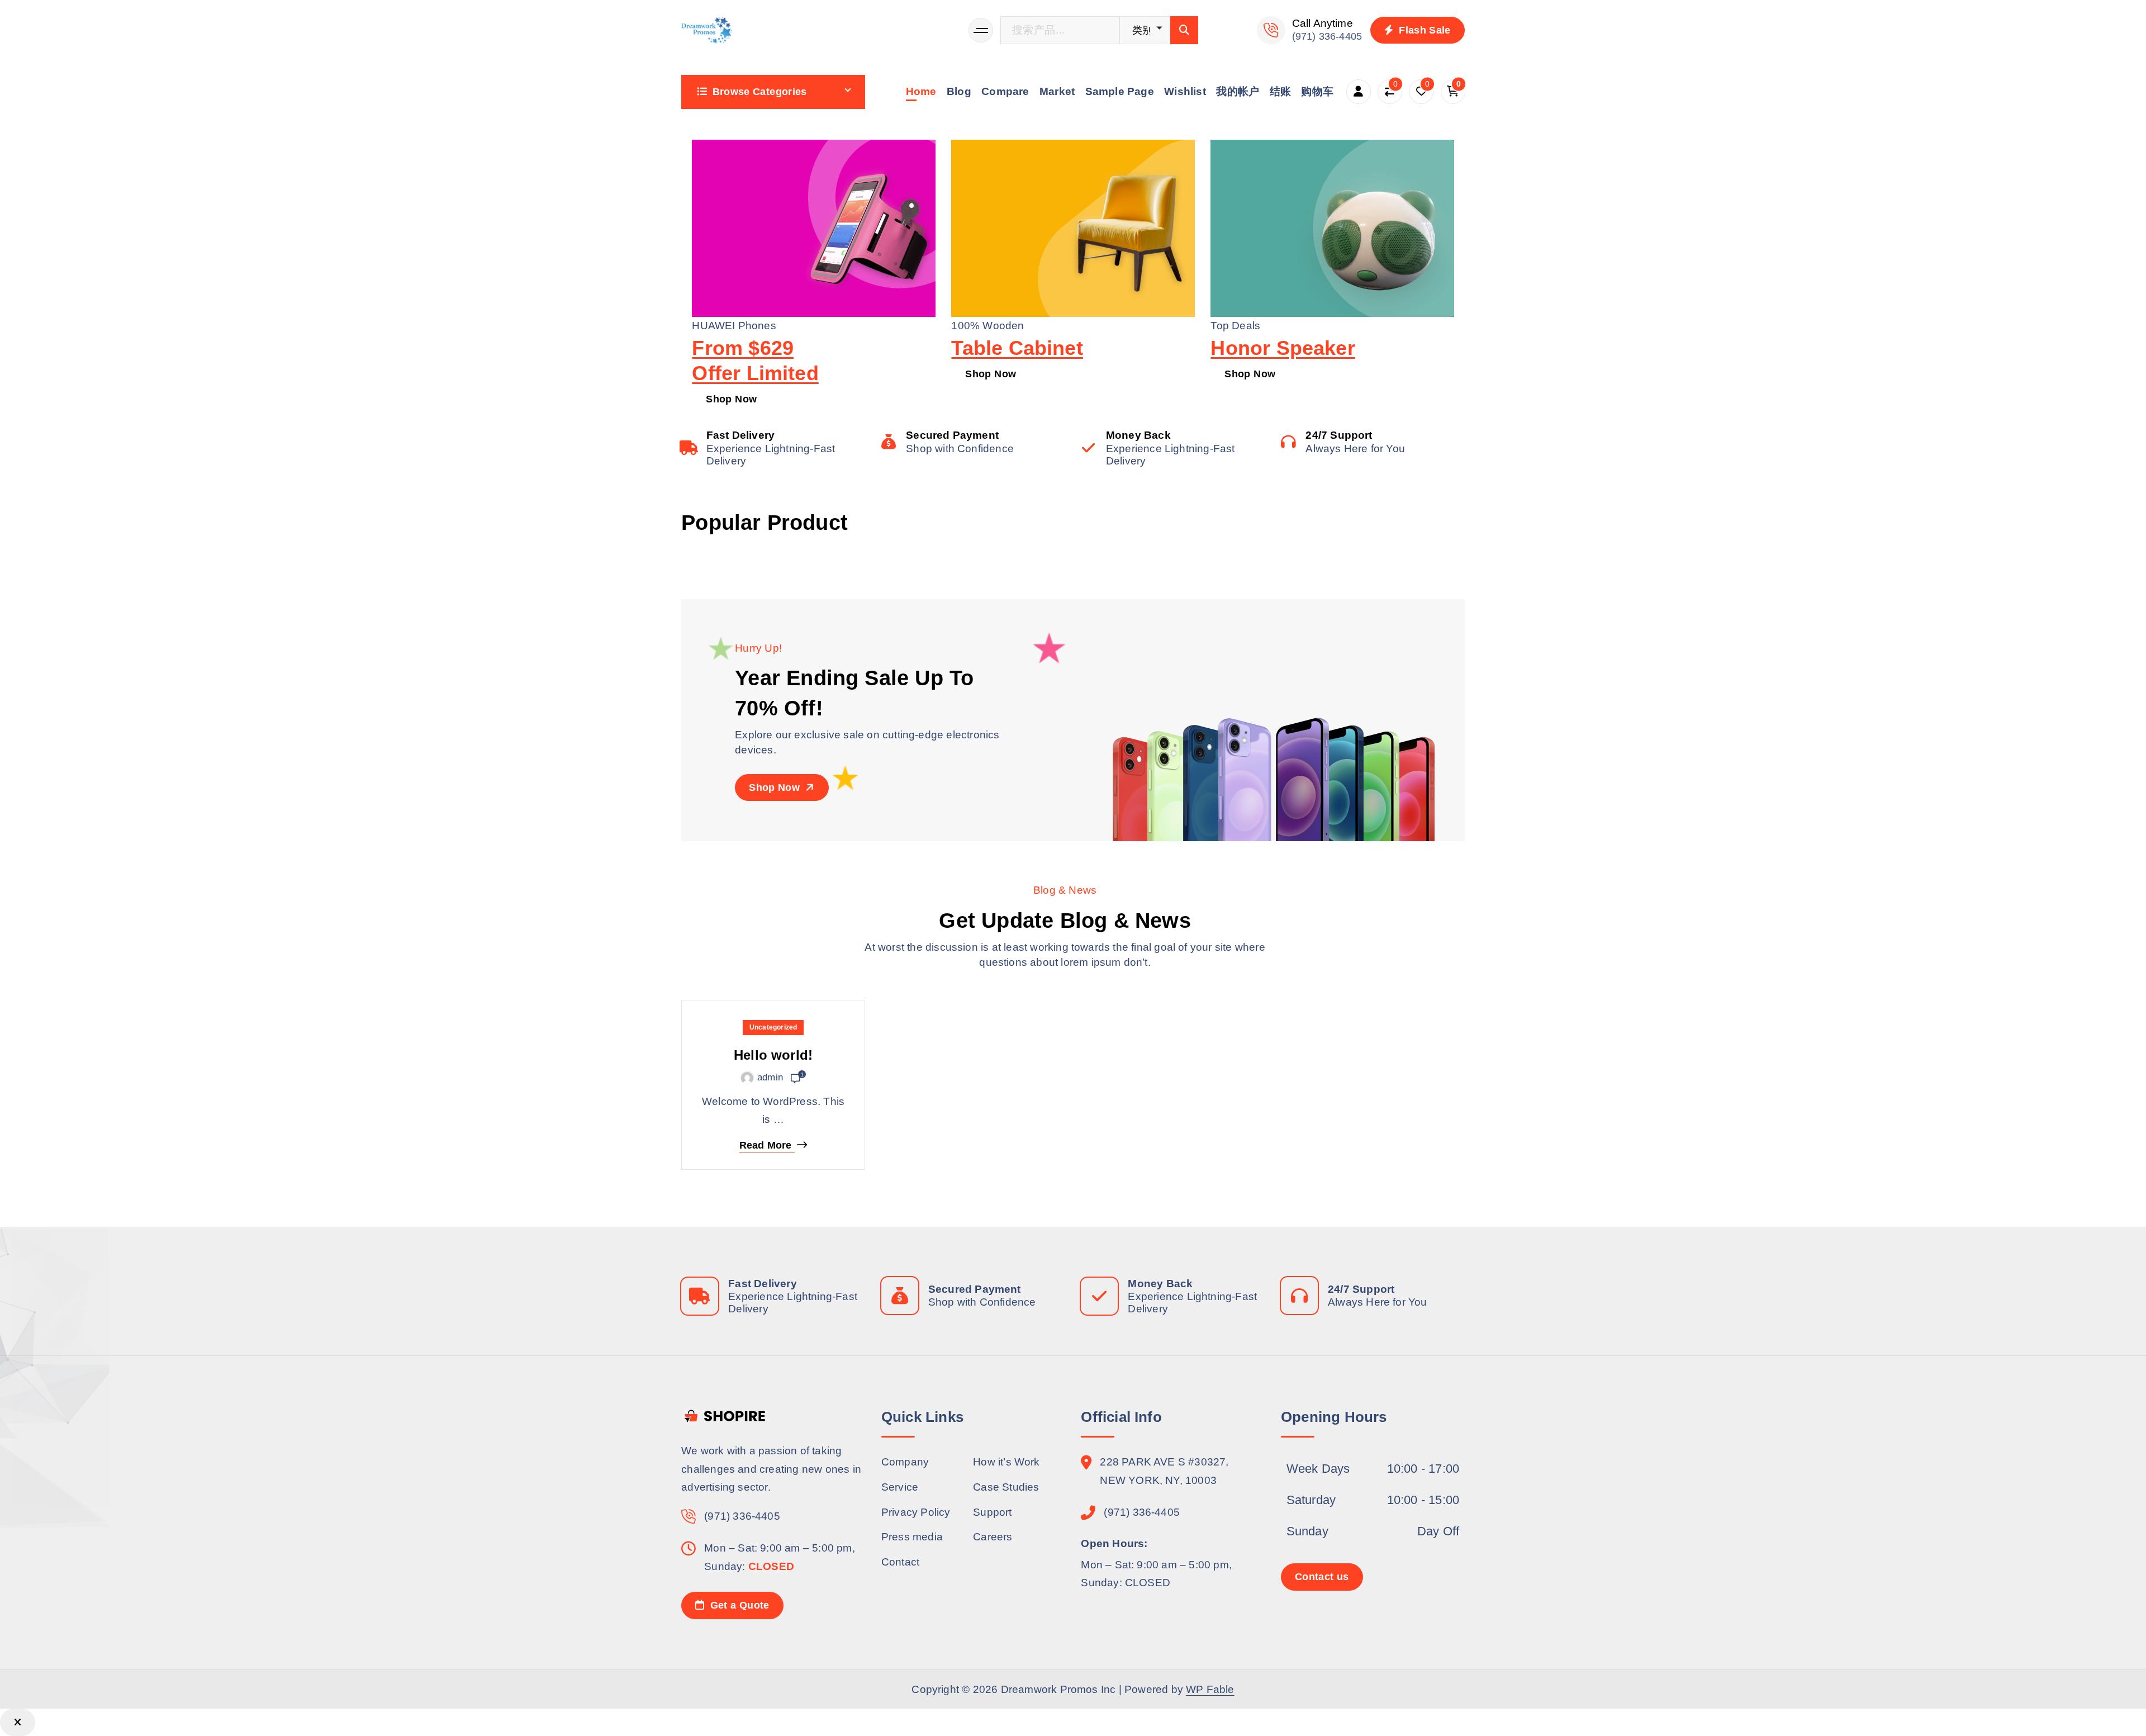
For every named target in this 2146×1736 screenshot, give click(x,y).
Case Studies (1006, 1487)
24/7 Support (1339, 435)
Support (992, 1512)
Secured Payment (952, 435)
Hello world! (773, 1056)
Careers (993, 1537)
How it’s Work (1006, 1462)
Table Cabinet (1017, 348)
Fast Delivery (741, 435)
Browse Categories (760, 92)
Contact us (1322, 1577)
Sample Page (1120, 91)
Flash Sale (1423, 30)
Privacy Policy (916, 1512)
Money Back (1138, 435)
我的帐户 (1238, 91)
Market (1057, 91)
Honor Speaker (1283, 348)
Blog (959, 91)
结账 (1280, 91)
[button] (18, 1722)
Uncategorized (773, 1027)
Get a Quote (738, 1605)
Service (900, 1487)
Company (905, 1462)
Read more (766, 1146)
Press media (912, 1537)
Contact (900, 1562)
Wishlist (1185, 91)
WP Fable (1210, 1689)
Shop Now (731, 399)
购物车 (1317, 91)
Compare (1005, 91)
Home (921, 91)
